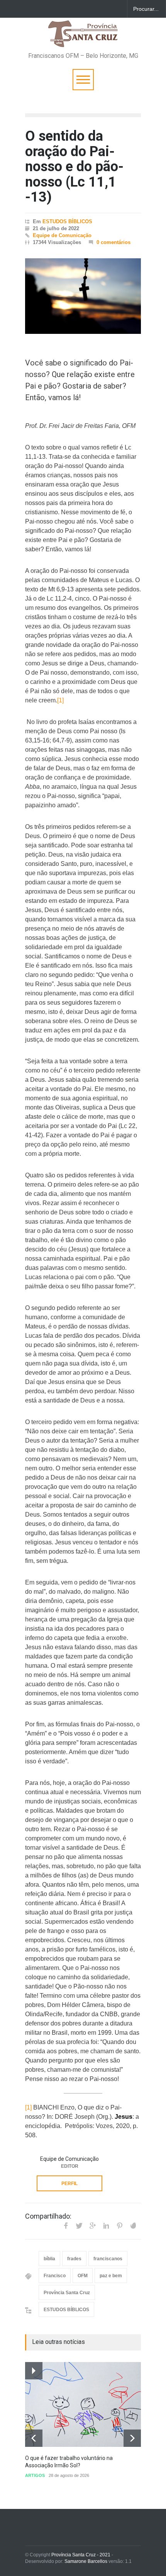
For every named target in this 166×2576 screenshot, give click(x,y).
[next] (132, 2438)
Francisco (55, 2276)
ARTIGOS (35, 2475)
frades (74, 2259)
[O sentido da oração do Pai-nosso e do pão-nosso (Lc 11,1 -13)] (83, 296)
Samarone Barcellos (85, 2561)
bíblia (49, 2259)
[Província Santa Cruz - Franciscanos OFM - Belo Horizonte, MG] (83, 38)
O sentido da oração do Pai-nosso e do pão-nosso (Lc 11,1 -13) (74, 167)
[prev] (34, 2438)
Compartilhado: (48, 2216)
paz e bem (111, 2276)
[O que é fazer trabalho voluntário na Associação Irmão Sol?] (83, 2404)
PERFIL (69, 2184)
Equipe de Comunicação (62, 235)
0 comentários (113, 242)
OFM (83, 2276)
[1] (60, 700)
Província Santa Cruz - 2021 (81, 2555)
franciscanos (108, 2259)
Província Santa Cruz (67, 2293)
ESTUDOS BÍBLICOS (67, 221)
